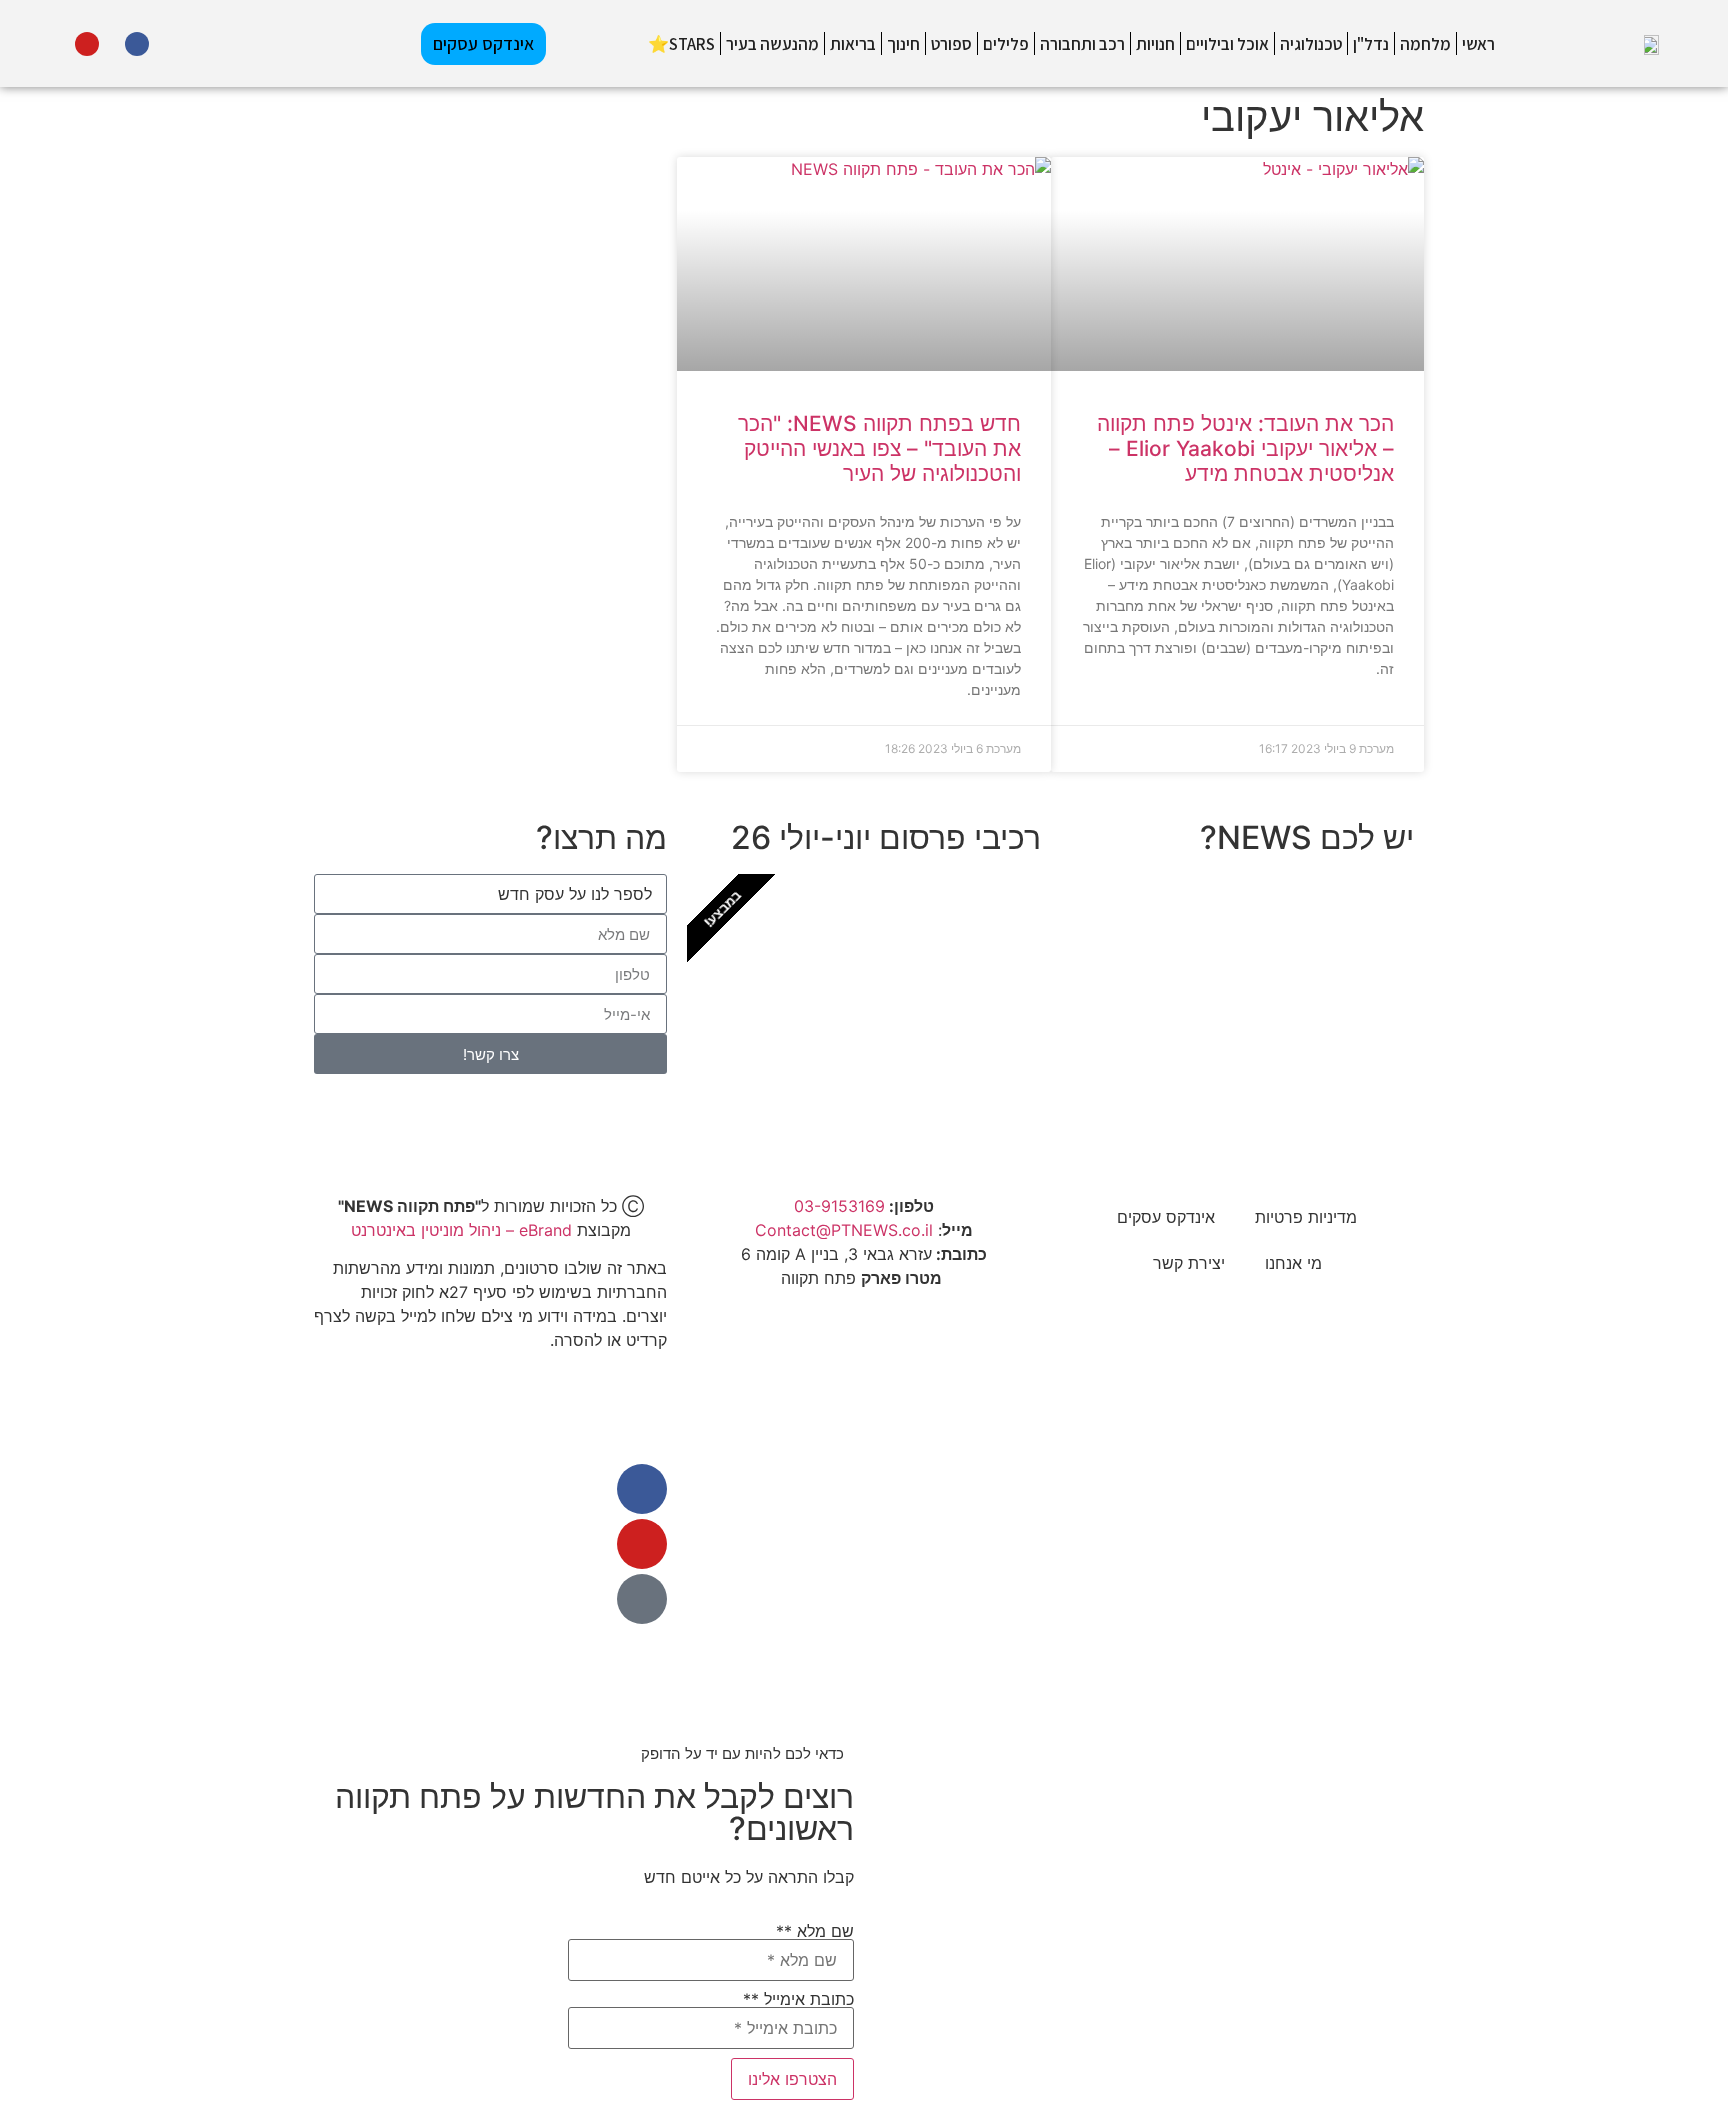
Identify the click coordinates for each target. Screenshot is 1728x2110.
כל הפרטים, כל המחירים (902, 1070)
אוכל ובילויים (1227, 44)
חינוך (903, 44)
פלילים (1006, 44)
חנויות (1155, 44)
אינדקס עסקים (1166, 1217)
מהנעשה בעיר (772, 44)
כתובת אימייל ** (798, 2000)
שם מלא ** (815, 1932)
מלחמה (1425, 44)
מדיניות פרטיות (1306, 1217)
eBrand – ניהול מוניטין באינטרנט (461, 1230)
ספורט (951, 44)
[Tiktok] (36, 44)
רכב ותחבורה (1082, 44)
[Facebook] (137, 44)
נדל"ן (1371, 44)
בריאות (853, 44)
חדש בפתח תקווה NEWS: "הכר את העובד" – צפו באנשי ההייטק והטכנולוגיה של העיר (879, 448)
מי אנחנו (1293, 1263)
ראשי (1478, 44)
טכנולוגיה (1311, 44)
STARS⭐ (681, 44)
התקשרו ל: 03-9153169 (1274, 1070)
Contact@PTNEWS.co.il (844, 1230)
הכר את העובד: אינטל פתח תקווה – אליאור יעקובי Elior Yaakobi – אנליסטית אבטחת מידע (1245, 448)
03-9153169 (839, 1206)
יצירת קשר (1189, 1263)
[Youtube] (87, 44)
